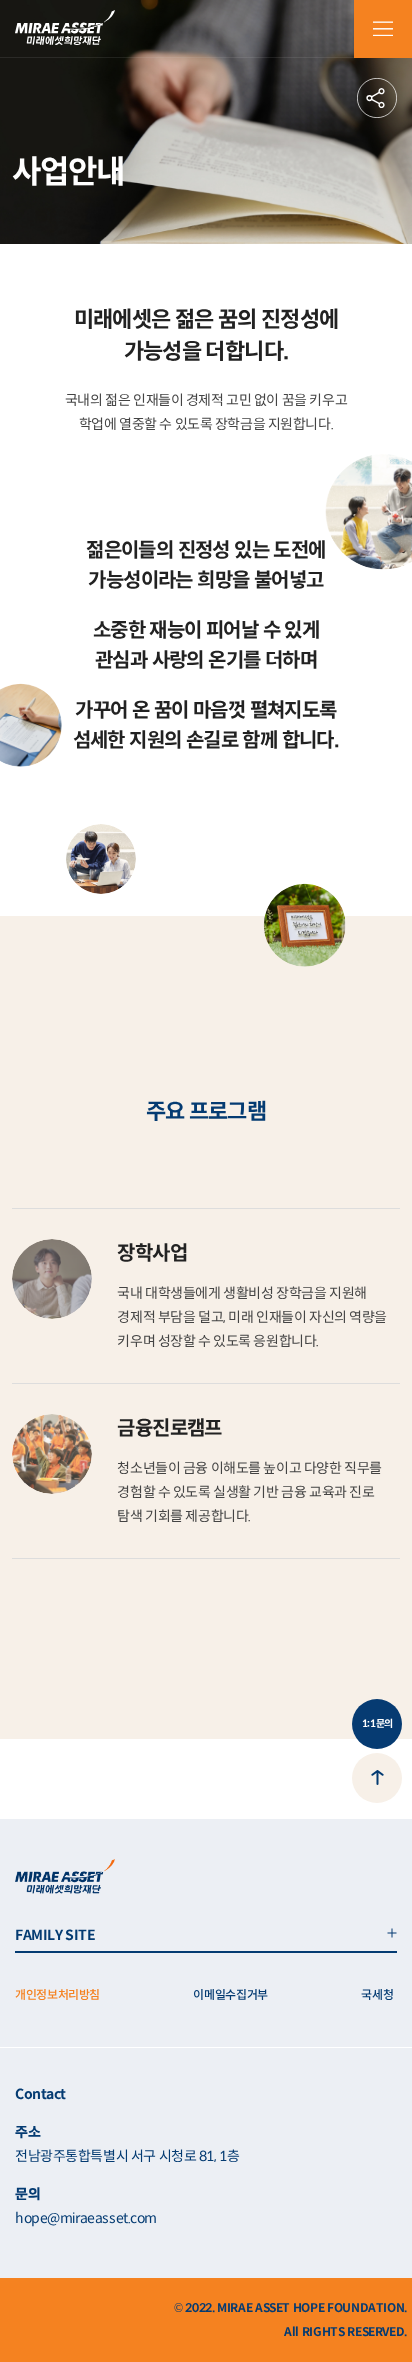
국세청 (377, 1994)
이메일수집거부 (230, 1994)
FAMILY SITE (55, 1935)
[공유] (377, 98)
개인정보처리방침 (57, 1994)
